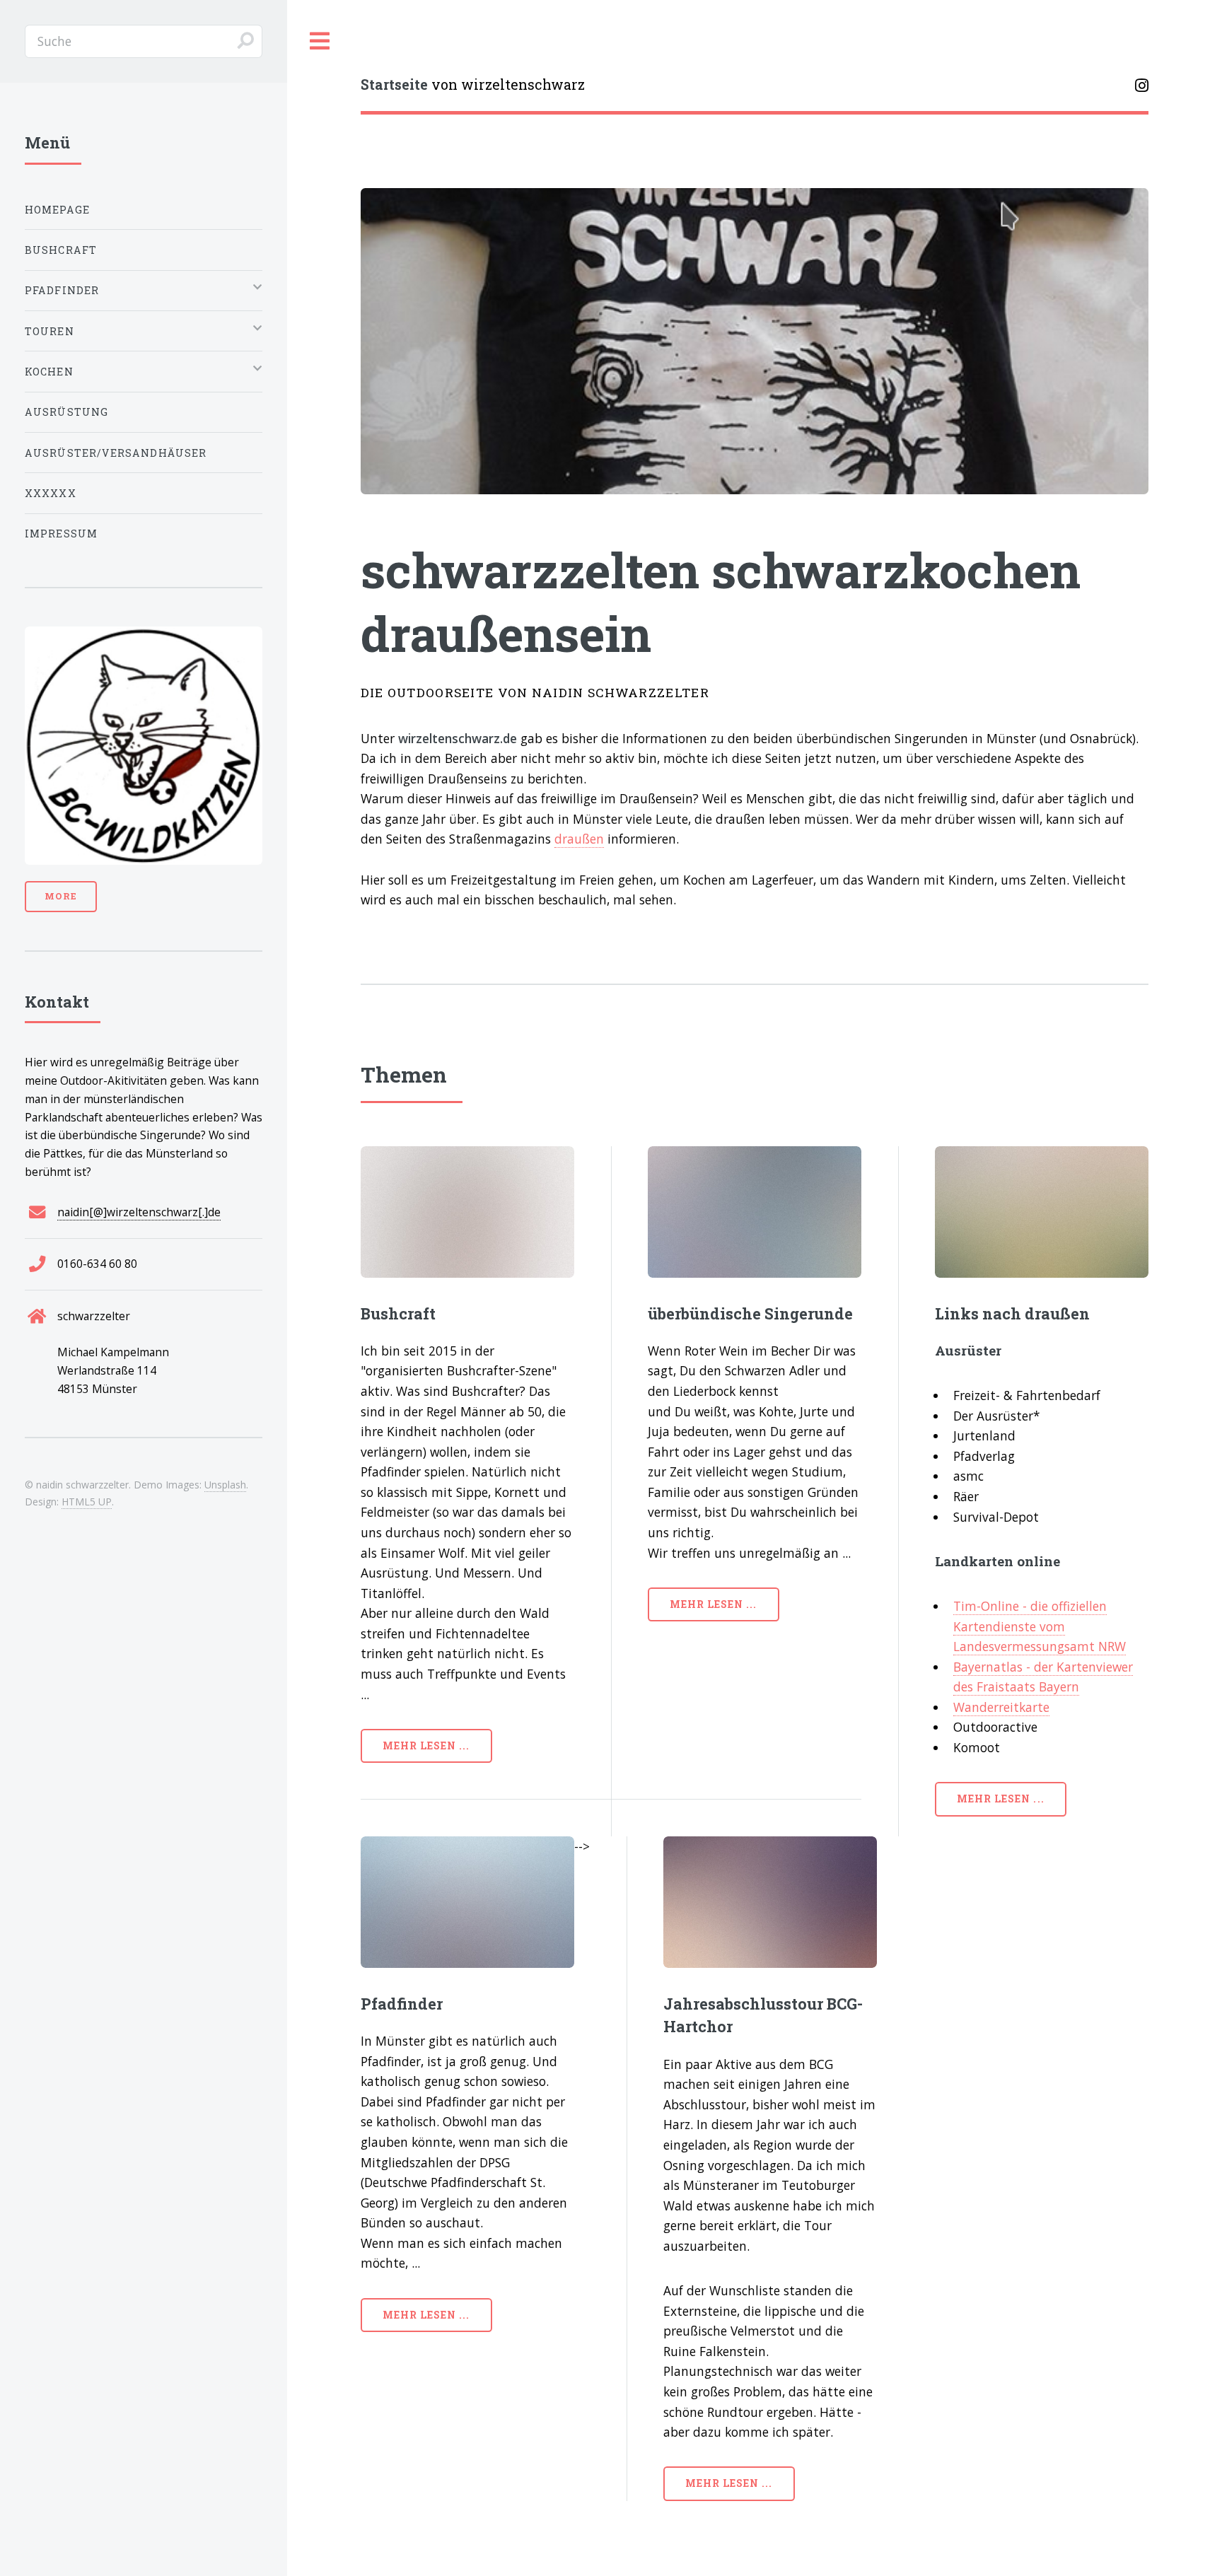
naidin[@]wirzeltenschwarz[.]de (139, 1212)
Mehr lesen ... (426, 1745)
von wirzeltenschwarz (473, 84)
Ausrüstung (67, 412)
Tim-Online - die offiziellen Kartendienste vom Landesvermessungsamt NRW (1040, 1626)
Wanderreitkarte (1001, 1707)
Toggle (320, 41)
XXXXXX (51, 493)
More (61, 896)
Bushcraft (61, 250)
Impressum (62, 534)
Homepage (57, 210)
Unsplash (225, 1485)
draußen (579, 839)
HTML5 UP (87, 1502)
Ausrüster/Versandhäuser (116, 453)
